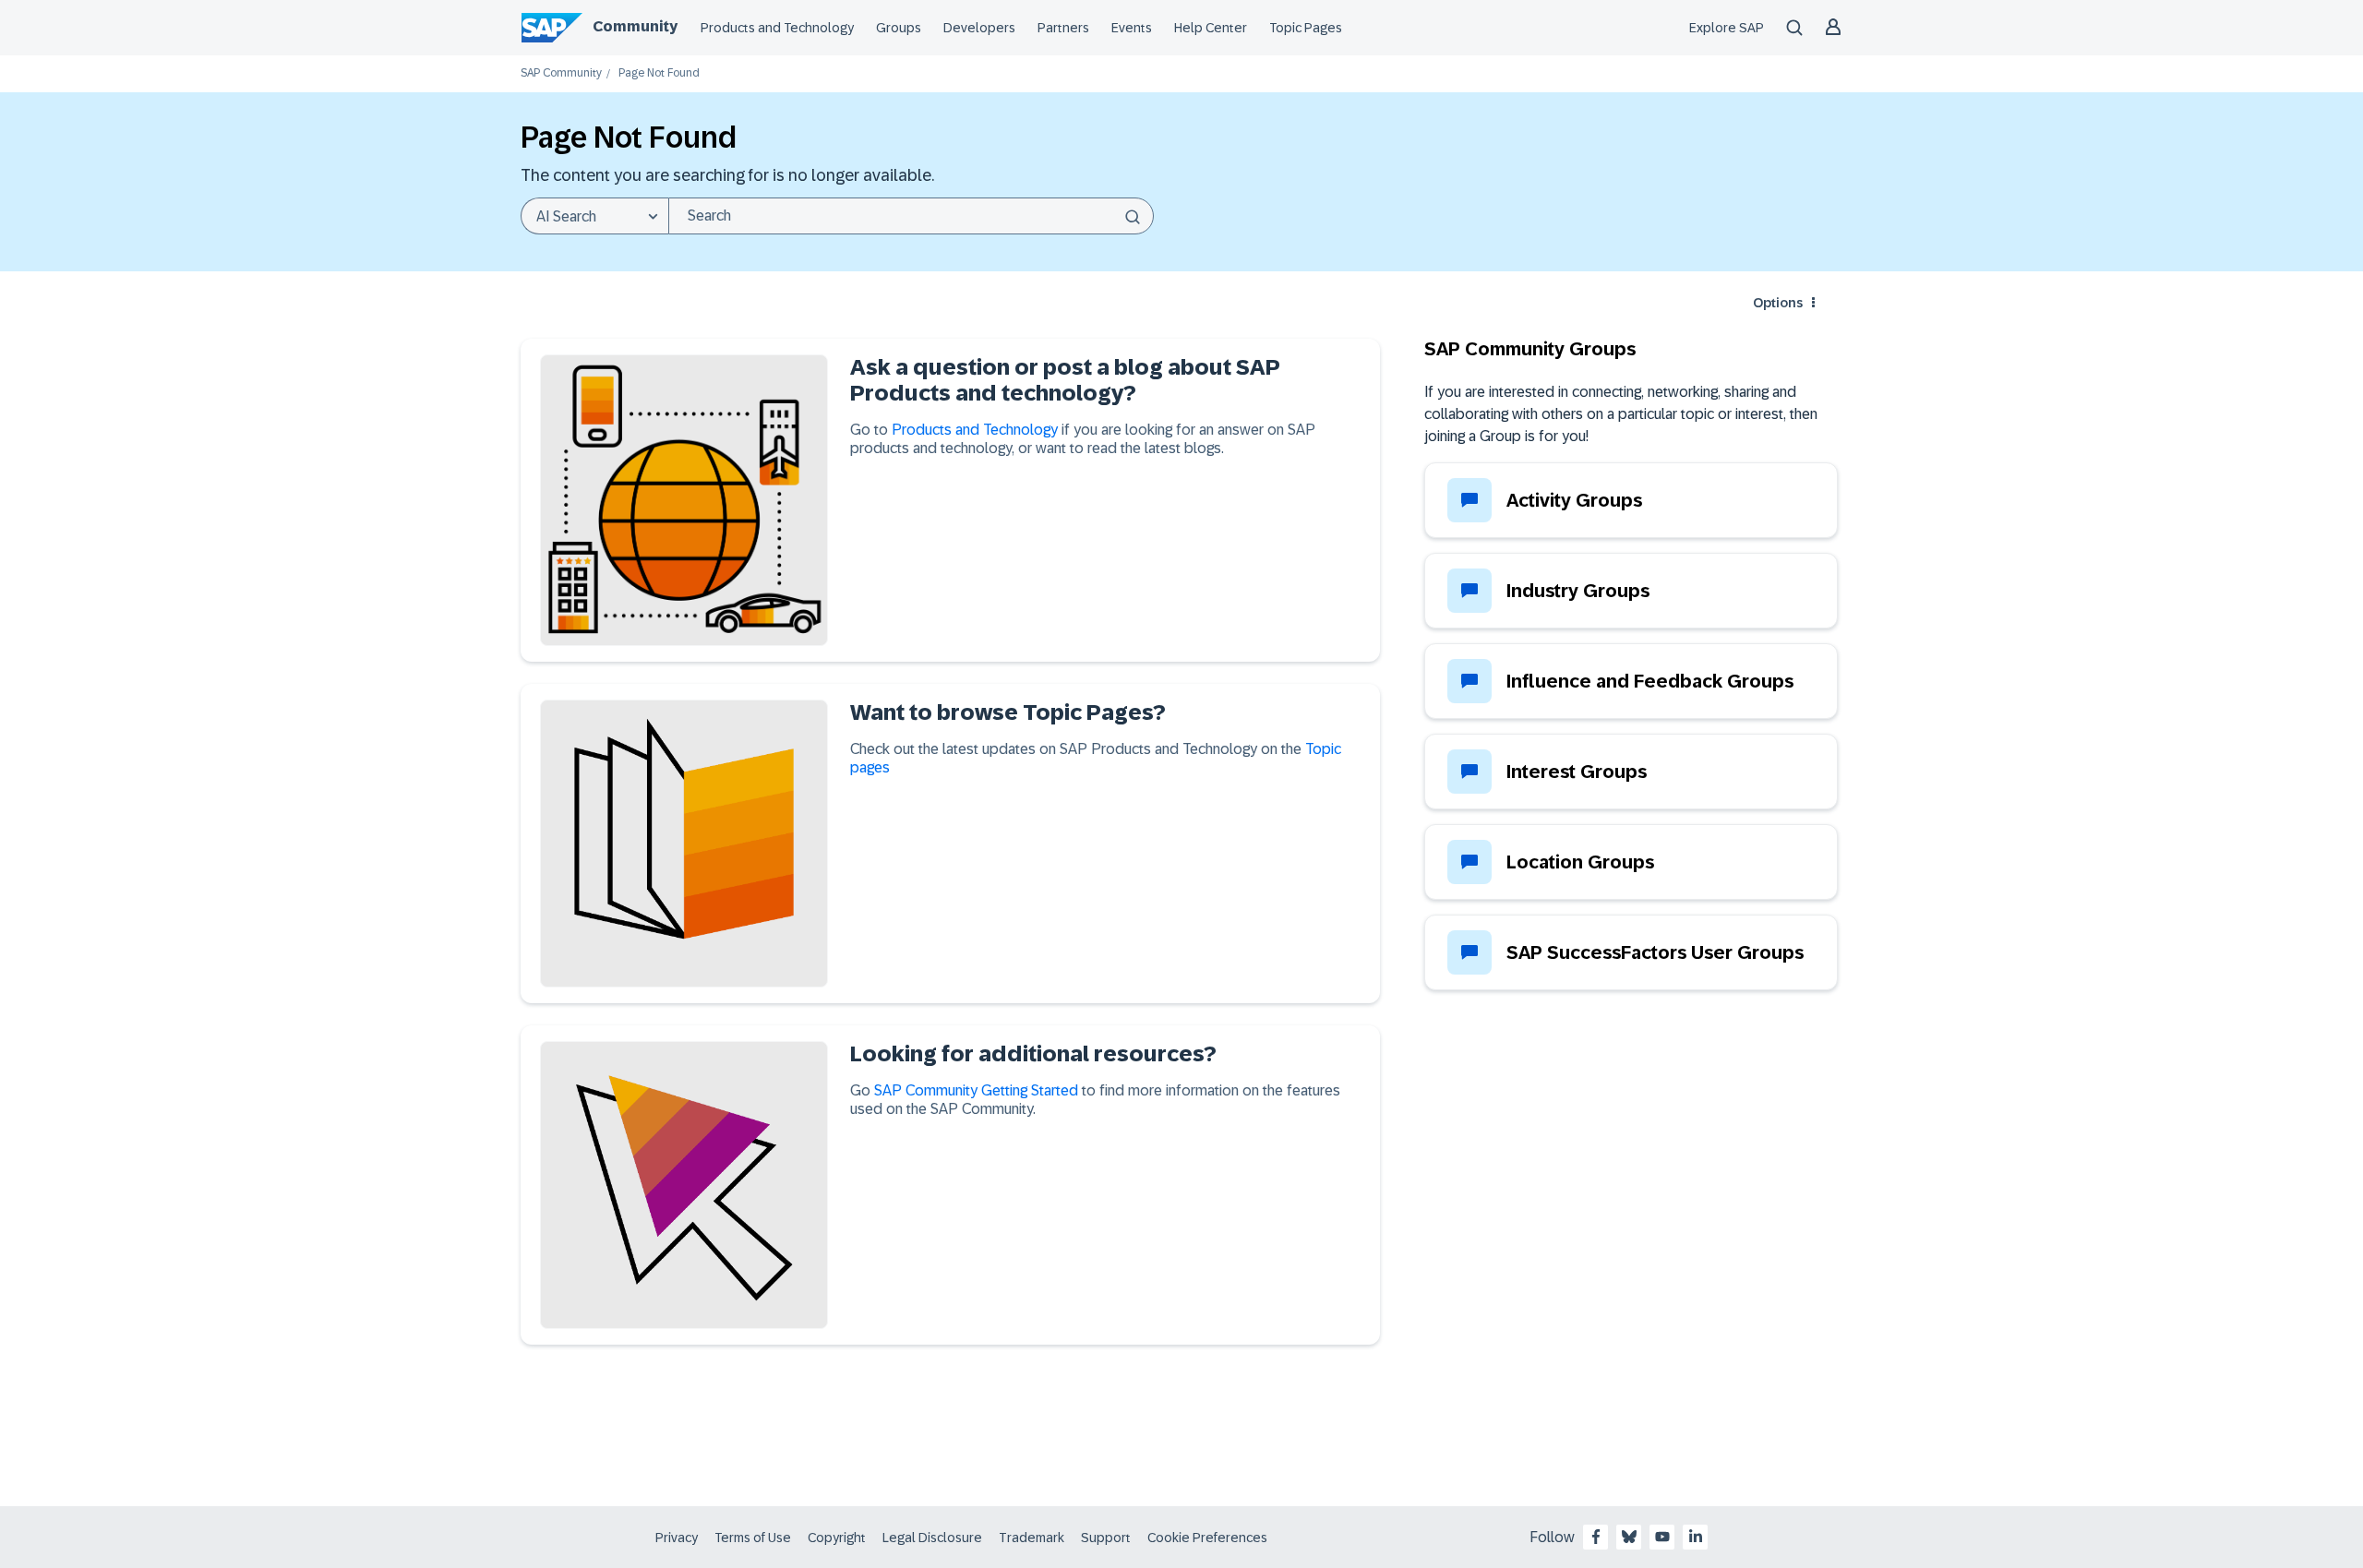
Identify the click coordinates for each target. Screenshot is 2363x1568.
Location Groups (1580, 862)
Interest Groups (1577, 772)
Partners (1063, 28)
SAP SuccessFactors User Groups (1655, 952)
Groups (899, 28)
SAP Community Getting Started (976, 1090)
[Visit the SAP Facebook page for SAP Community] (1596, 1537)
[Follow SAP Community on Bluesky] (1629, 1537)
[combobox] (911, 216)
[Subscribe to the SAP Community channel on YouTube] (1662, 1537)
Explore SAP (1727, 28)
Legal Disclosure (932, 1538)
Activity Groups (1574, 500)
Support (1106, 1538)
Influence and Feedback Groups (1650, 681)
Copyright (837, 1538)
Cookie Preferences (1207, 1538)
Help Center (1211, 28)
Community (635, 26)
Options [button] (1778, 303)
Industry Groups (1578, 591)
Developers (979, 28)
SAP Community (561, 73)
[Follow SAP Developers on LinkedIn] (1696, 1537)
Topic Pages (1306, 28)
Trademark (1032, 1538)
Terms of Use (753, 1538)
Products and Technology (777, 28)
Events (1132, 28)
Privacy (677, 1538)
